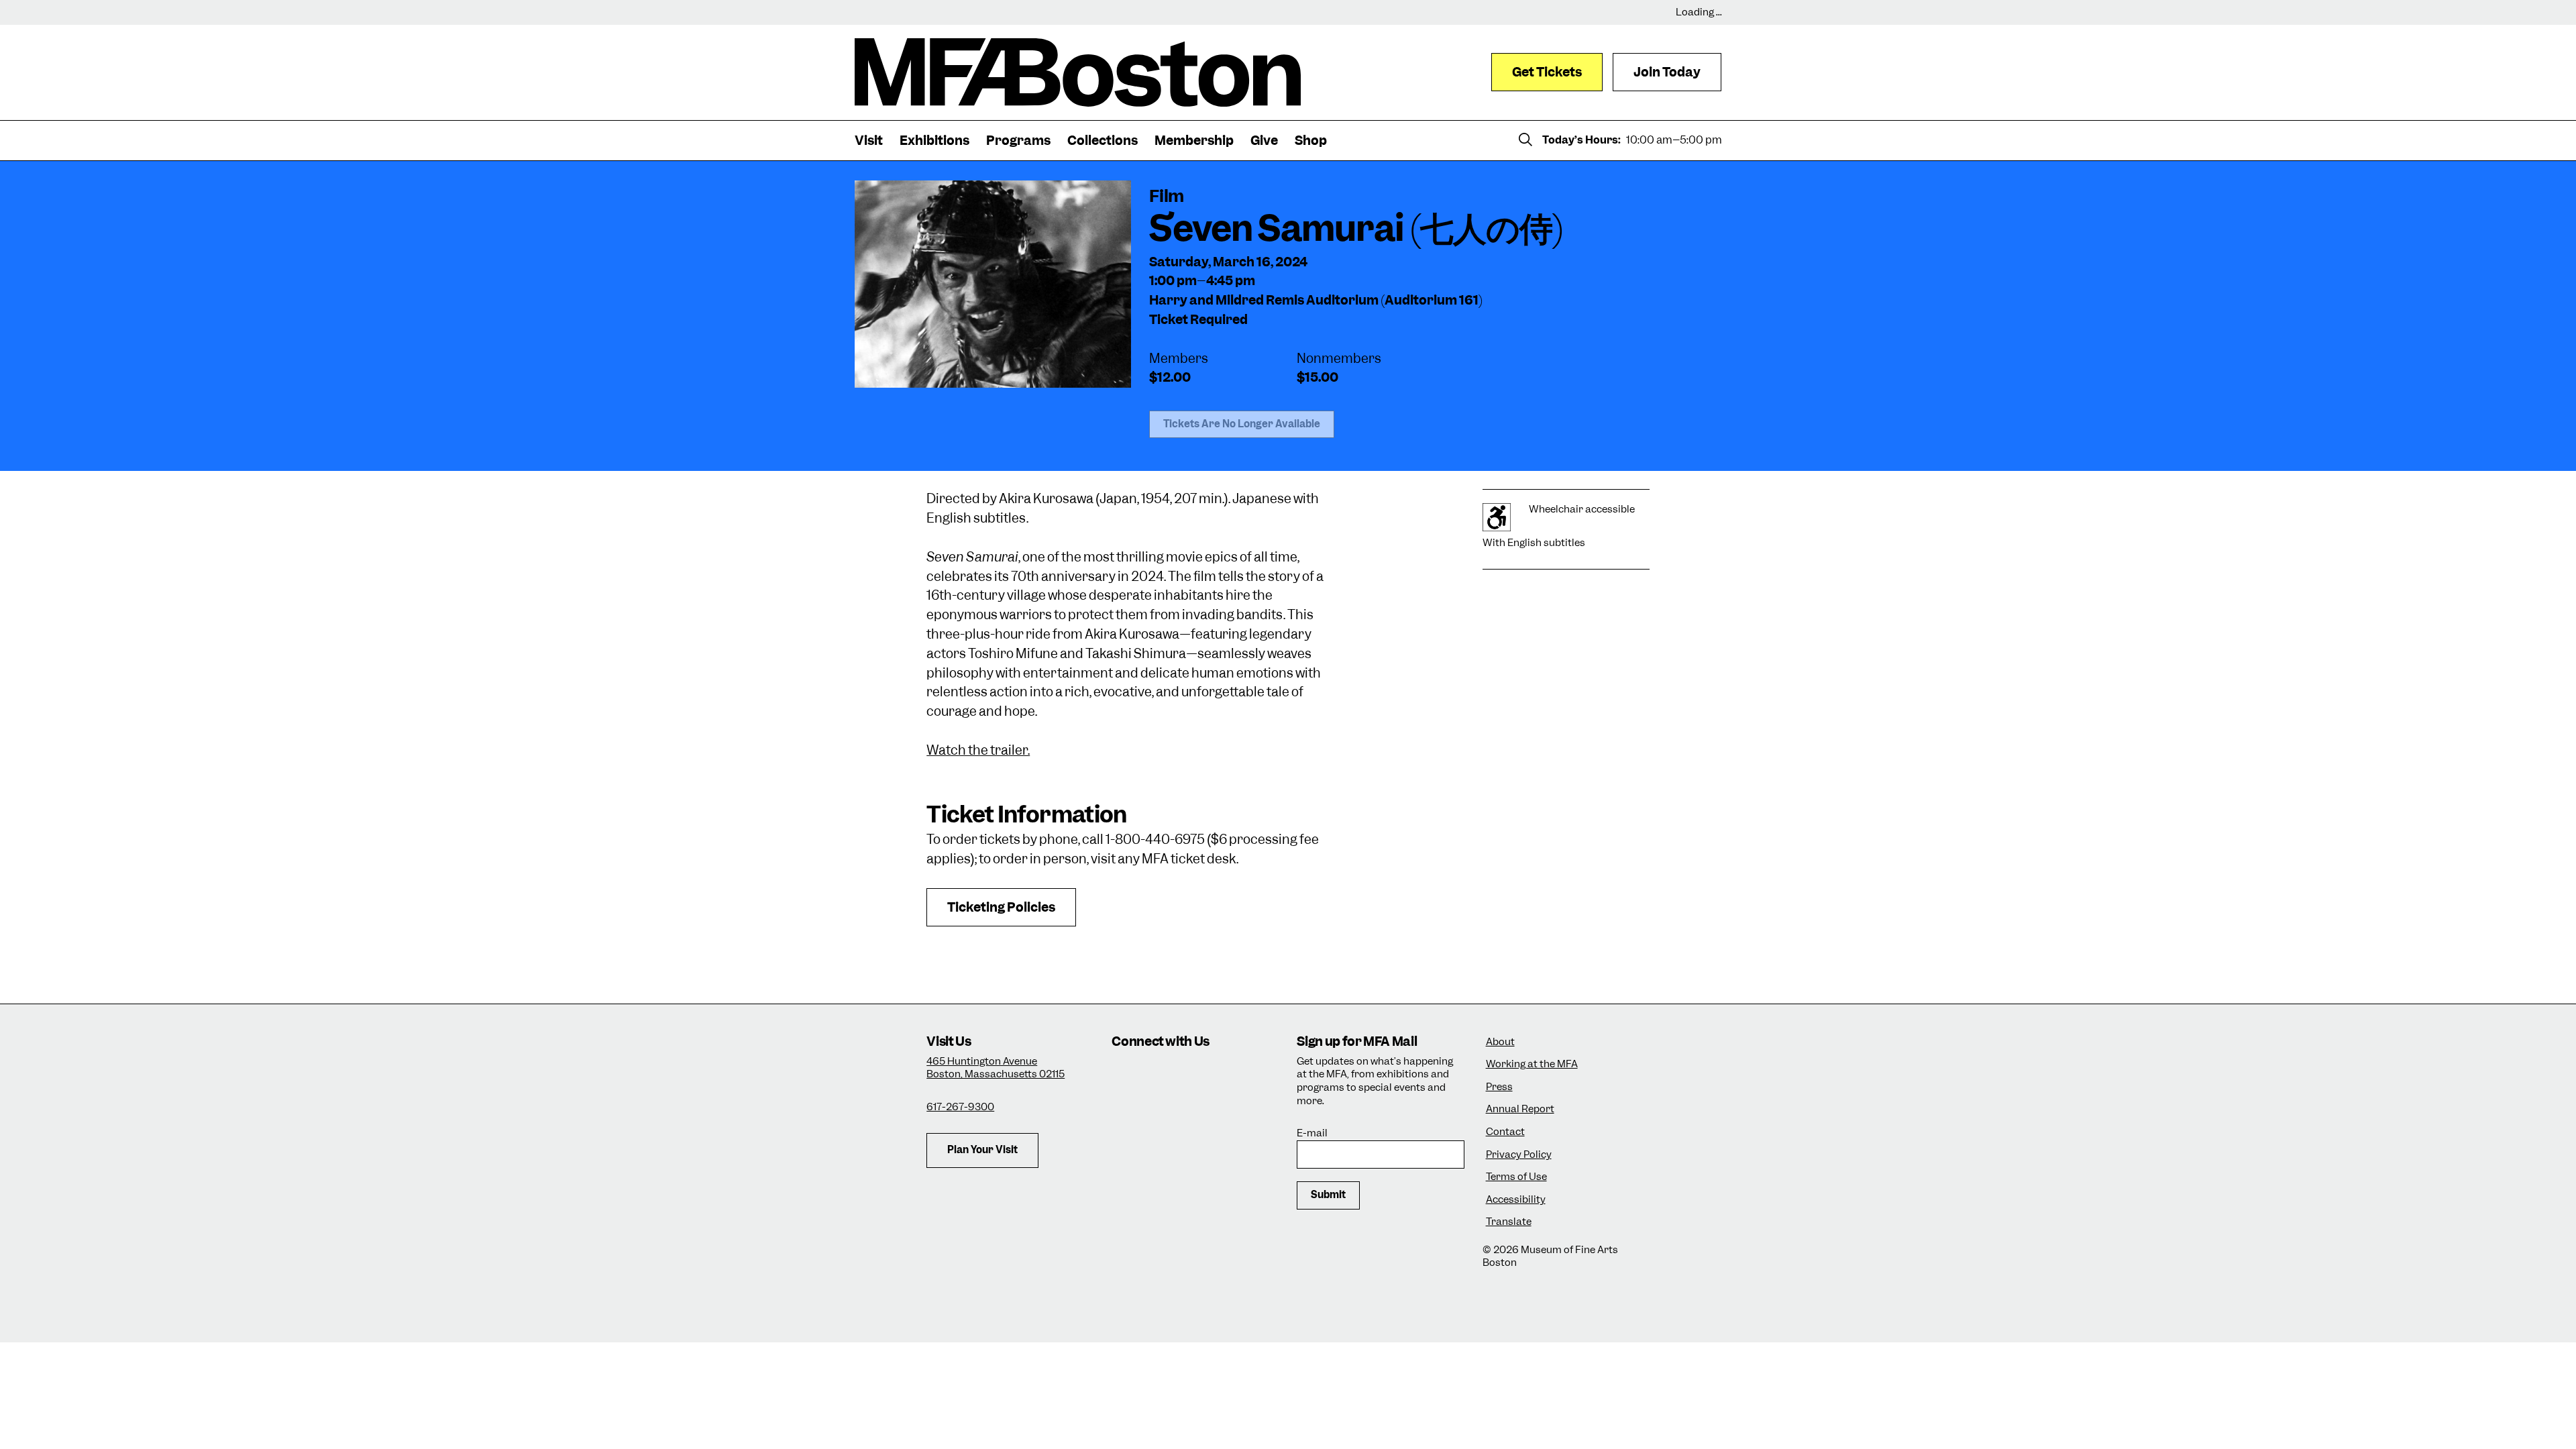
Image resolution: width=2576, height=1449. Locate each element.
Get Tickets (1547, 72)
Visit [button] (869, 141)
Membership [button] (1194, 141)
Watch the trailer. (978, 750)
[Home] (1078, 72)
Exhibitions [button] (934, 141)
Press (1499, 1087)
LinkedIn (1127, 1111)
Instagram (1127, 1074)
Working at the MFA (1532, 1064)
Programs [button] (1018, 141)
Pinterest (1200, 1111)
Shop (1311, 141)
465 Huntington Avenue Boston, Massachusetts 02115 (996, 1068)
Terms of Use (1516, 1177)
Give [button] (1264, 141)
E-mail (1312, 1133)
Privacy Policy (1519, 1155)
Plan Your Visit (982, 1150)
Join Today (1667, 72)
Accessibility (1516, 1200)
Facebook (1164, 1074)
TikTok (1200, 1074)
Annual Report (1520, 1109)
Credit (871, 371)
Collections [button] (1103, 141)
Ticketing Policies (1001, 907)
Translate (1509, 1222)
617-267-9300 (960, 1107)
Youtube (1164, 1111)
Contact (1505, 1132)
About (1500, 1042)
